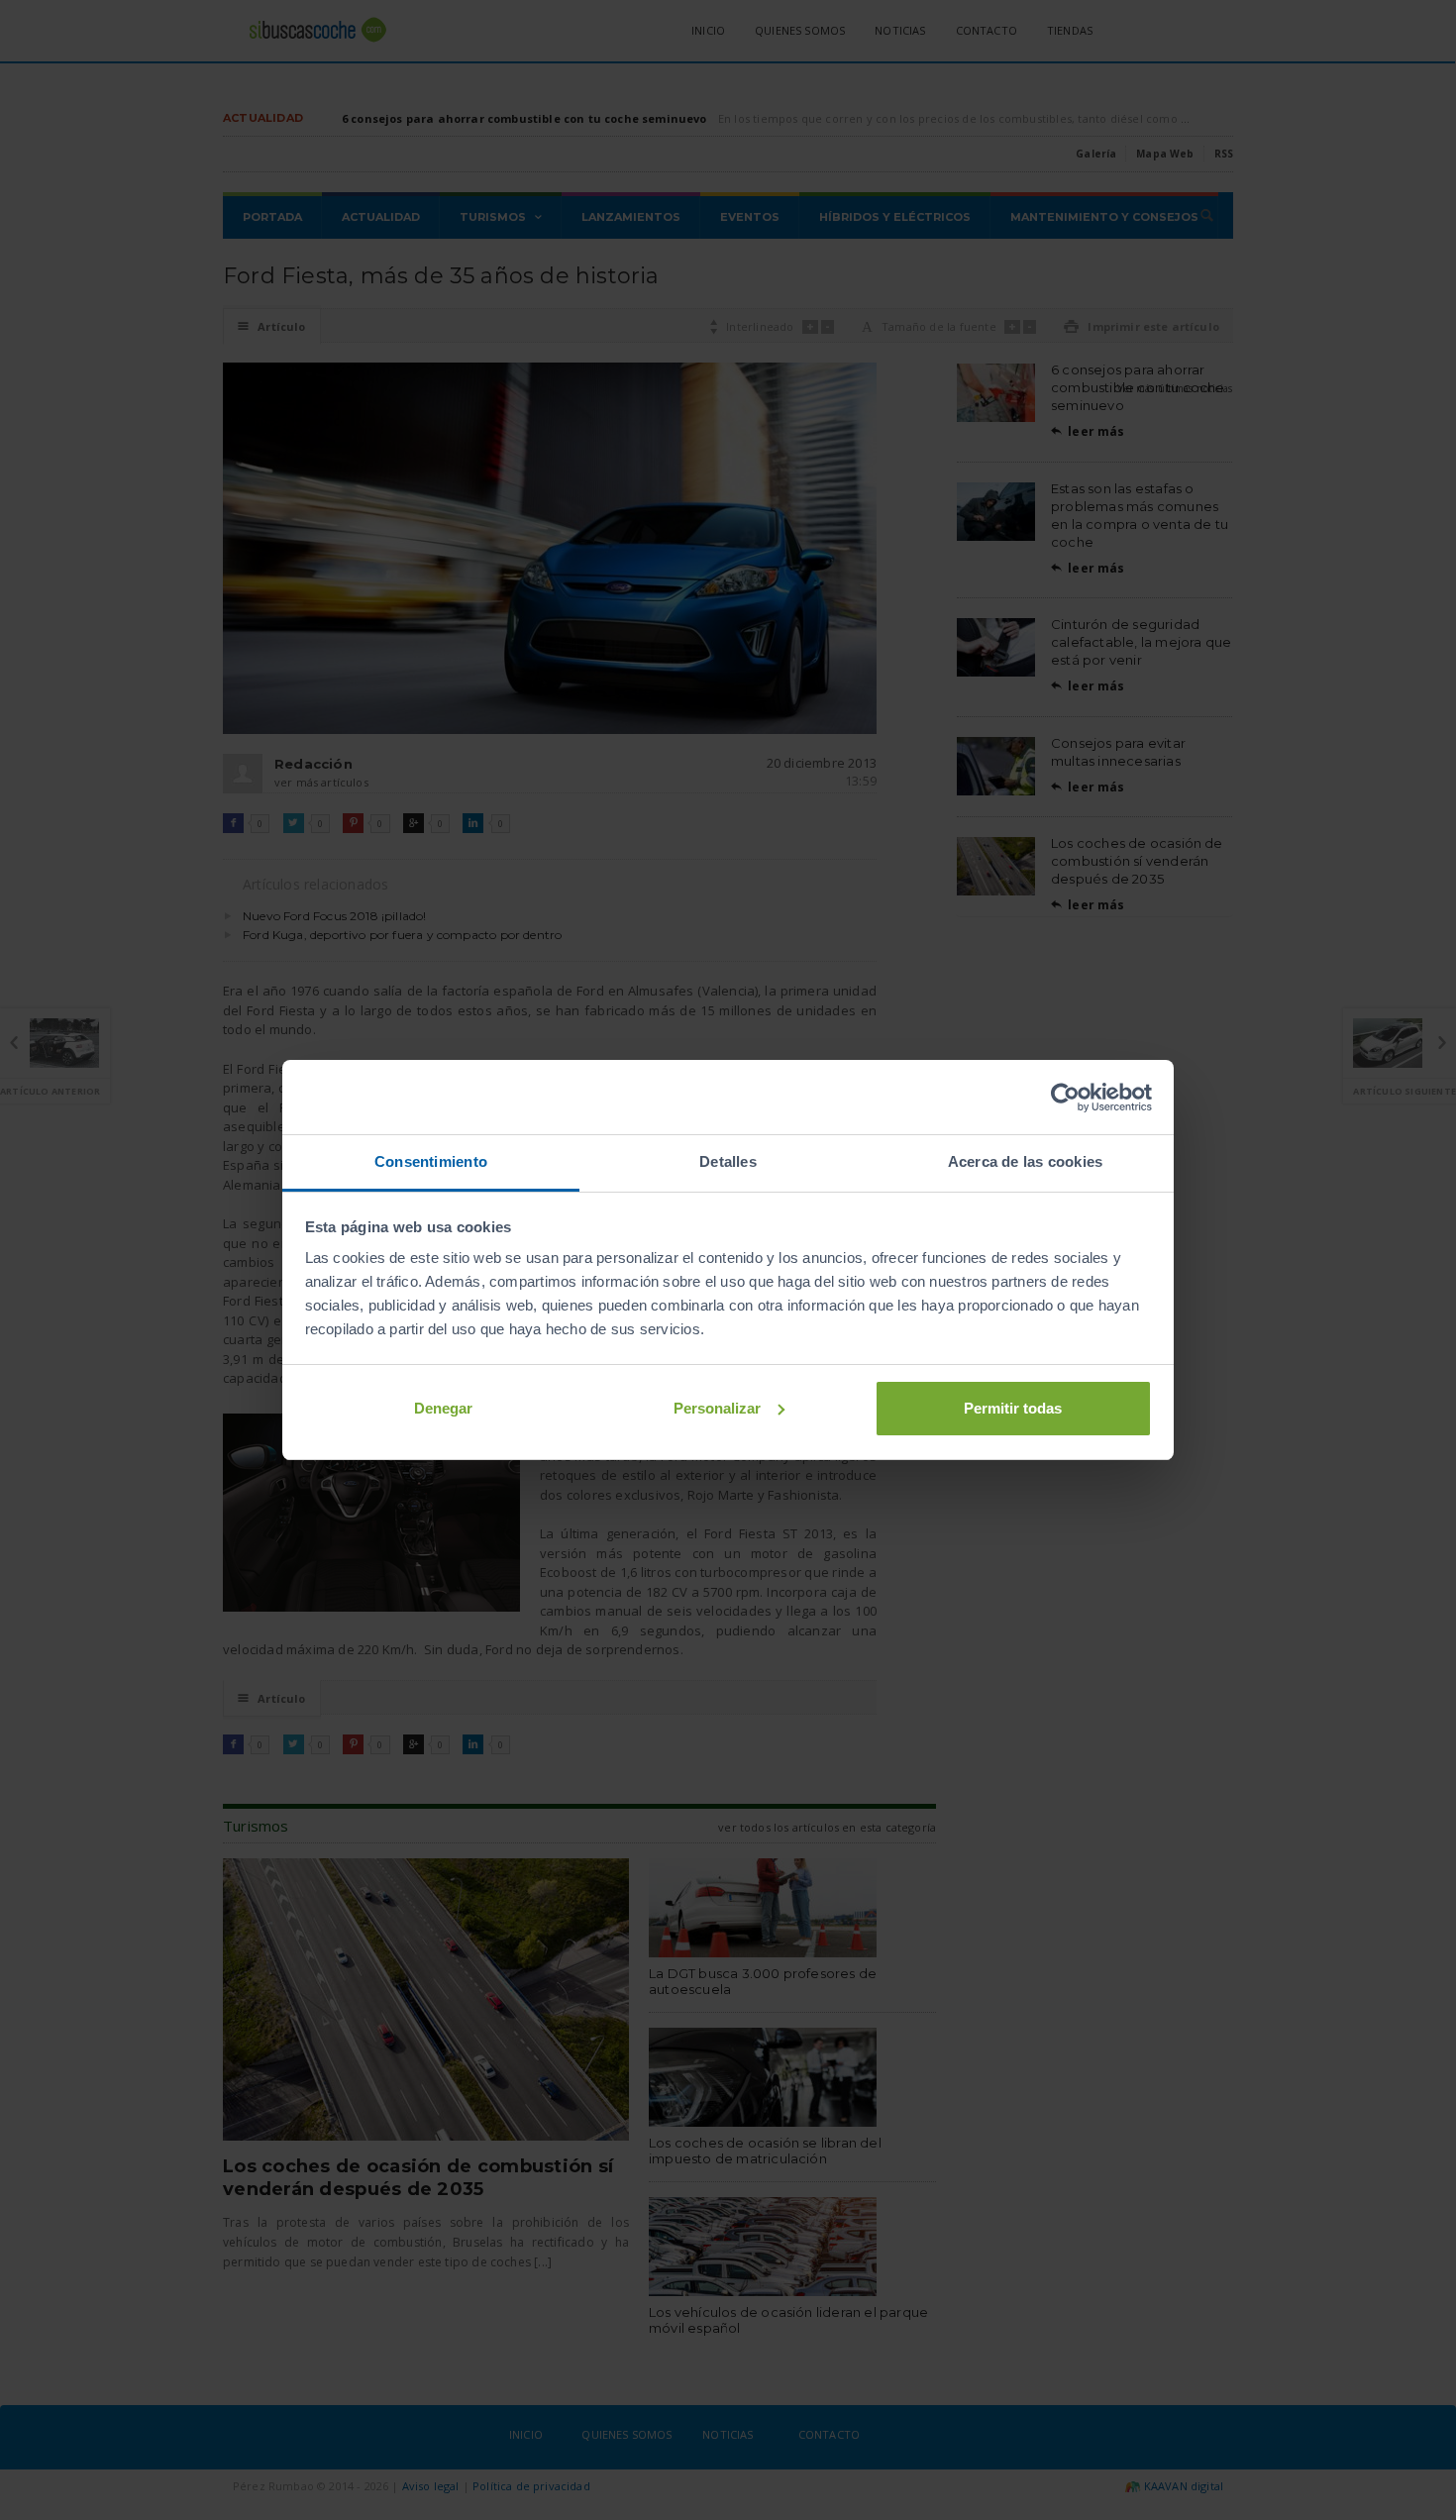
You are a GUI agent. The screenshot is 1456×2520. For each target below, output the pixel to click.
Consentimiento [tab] (431, 1161)
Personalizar (717, 1408)
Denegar (443, 1408)
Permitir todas (1013, 1408)
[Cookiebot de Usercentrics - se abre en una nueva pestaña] (1065, 1098)
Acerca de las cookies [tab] (1026, 1161)
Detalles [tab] (728, 1161)
